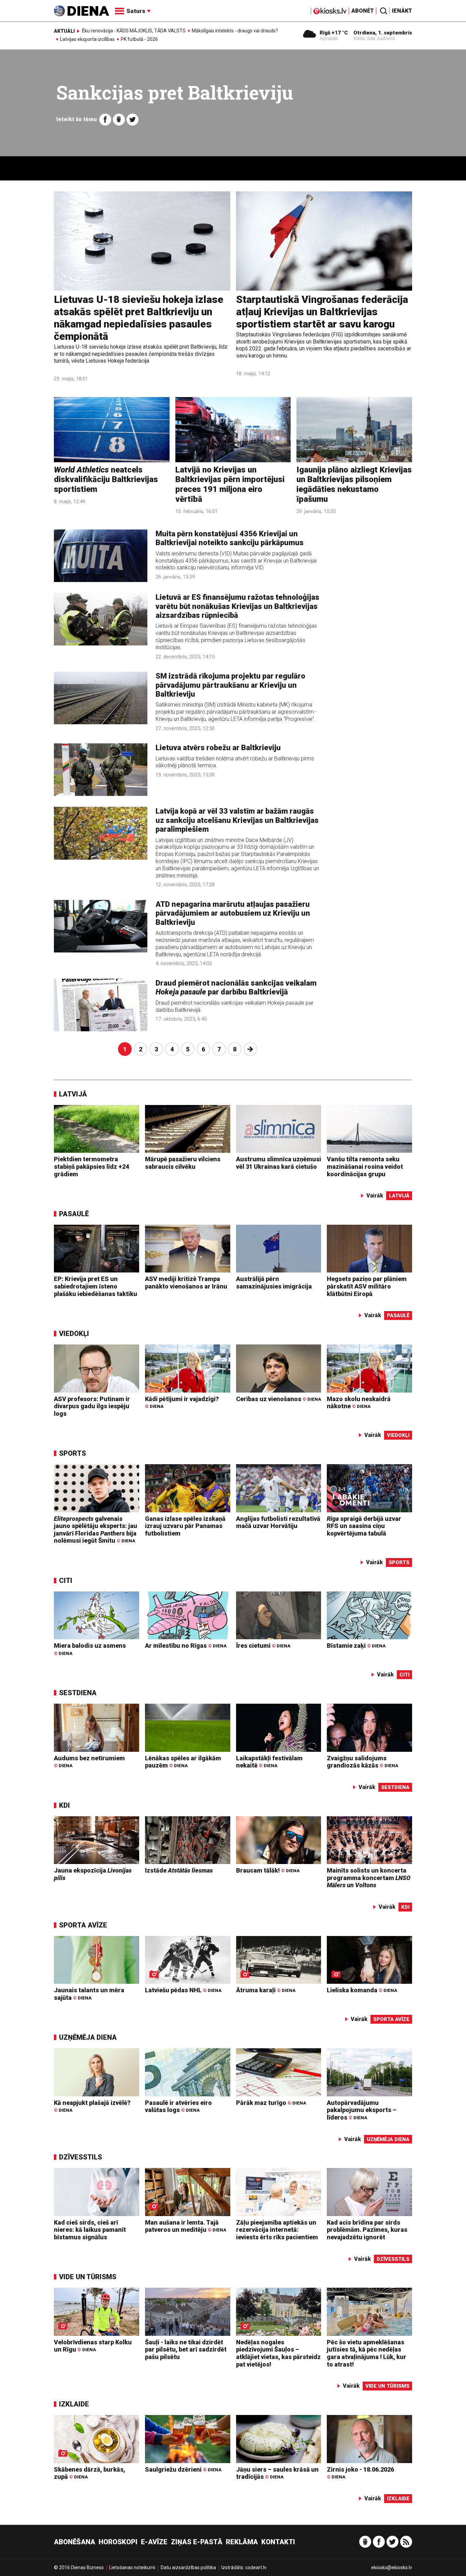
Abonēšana (75, 2542)
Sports (72, 1453)
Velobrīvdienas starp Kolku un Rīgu (93, 2346)
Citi (66, 1581)
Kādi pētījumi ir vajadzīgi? (182, 1402)
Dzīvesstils (81, 2157)
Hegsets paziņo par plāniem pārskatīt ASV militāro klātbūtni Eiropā (367, 1286)
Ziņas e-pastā (197, 2542)
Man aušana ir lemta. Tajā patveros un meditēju (186, 2226)
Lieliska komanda (362, 1990)
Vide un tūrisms (88, 2277)
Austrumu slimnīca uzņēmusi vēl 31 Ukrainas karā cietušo (279, 1163)
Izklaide (74, 2404)
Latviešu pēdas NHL (183, 1990)
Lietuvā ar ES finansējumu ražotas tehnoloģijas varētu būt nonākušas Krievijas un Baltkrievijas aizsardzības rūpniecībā (237, 606)
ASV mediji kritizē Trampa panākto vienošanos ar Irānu (186, 1283)
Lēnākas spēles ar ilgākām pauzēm (183, 1762)
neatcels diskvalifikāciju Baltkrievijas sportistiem (106, 480)
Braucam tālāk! (268, 1870)
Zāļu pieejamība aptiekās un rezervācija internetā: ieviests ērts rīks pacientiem (277, 2230)
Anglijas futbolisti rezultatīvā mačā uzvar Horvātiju (278, 1522)
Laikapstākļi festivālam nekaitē (269, 1762)
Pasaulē (74, 1214)
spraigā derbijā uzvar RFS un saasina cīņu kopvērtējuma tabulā (364, 1526)
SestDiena (78, 1693)
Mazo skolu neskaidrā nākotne (359, 1403)
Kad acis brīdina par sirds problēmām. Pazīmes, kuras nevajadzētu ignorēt (367, 2230)
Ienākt (402, 11)
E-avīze (154, 2542)
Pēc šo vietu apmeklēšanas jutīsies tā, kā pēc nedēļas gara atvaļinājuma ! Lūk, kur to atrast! (367, 2353)
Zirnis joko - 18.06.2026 (360, 2473)
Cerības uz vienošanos (279, 1399)
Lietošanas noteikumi (132, 2567)
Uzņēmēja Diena (88, 2037)
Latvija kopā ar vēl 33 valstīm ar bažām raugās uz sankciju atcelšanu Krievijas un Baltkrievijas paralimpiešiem (237, 820)
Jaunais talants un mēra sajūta (89, 1994)
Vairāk (375, 1196)
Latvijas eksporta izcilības (87, 39)
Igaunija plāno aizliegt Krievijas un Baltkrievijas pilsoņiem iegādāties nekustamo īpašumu (354, 484)
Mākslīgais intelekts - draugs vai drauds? (235, 31)
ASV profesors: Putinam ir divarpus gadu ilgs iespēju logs (92, 1406)
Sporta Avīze (83, 1925)
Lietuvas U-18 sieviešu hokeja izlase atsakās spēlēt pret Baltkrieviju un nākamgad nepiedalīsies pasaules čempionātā (139, 318)
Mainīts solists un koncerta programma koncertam (369, 1878)
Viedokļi (74, 1334)
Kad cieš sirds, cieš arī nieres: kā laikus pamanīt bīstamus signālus (90, 2230)
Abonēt (363, 11)
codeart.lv (256, 2567)
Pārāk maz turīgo (271, 2103)
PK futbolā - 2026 (139, 39)
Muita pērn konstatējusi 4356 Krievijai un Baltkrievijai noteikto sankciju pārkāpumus (230, 538)
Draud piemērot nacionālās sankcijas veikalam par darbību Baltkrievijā (236, 987)
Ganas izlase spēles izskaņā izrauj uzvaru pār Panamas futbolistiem (185, 1526)
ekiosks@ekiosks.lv (392, 2567)
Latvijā (73, 1094)
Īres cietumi (263, 1646)
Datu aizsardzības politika (188, 2567)
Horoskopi (118, 2542)
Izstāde (179, 1870)
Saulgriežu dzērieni (183, 2469)
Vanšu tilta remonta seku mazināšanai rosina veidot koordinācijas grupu (365, 1166)
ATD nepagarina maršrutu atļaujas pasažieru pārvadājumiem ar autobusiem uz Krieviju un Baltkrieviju (233, 913)
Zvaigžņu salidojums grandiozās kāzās (362, 1762)
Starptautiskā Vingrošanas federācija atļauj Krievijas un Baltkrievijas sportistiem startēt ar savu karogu (322, 312)
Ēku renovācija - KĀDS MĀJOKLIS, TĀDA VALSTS (134, 31)
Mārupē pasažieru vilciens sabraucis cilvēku (183, 1163)
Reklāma (242, 2542)
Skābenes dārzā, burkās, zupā (90, 2473)
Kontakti (278, 2542)
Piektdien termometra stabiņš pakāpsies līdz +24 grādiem (91, 1166)
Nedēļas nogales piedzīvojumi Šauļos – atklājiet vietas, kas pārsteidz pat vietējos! (278, 2353)
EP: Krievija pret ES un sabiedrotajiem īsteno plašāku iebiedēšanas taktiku (96, 1286)
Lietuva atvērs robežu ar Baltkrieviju (218, 748)
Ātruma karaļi (266, 1990)
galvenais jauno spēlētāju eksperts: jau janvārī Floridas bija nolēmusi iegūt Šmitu (96, 1530)
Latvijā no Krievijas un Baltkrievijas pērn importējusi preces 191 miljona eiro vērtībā (230, 484)
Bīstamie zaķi (356, 1646)
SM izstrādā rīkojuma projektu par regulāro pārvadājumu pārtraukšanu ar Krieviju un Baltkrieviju (230, 685)
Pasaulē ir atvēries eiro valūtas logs (178, 2106)
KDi (64, 1805)
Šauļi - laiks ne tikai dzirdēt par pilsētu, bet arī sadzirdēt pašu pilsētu (186, 2349)
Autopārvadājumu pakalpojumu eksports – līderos (362, 2110)
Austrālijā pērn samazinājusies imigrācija (274, 1283)
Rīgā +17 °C (334, 33)
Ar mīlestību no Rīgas (186, 1646)
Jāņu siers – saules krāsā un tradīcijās (277, 2473)
